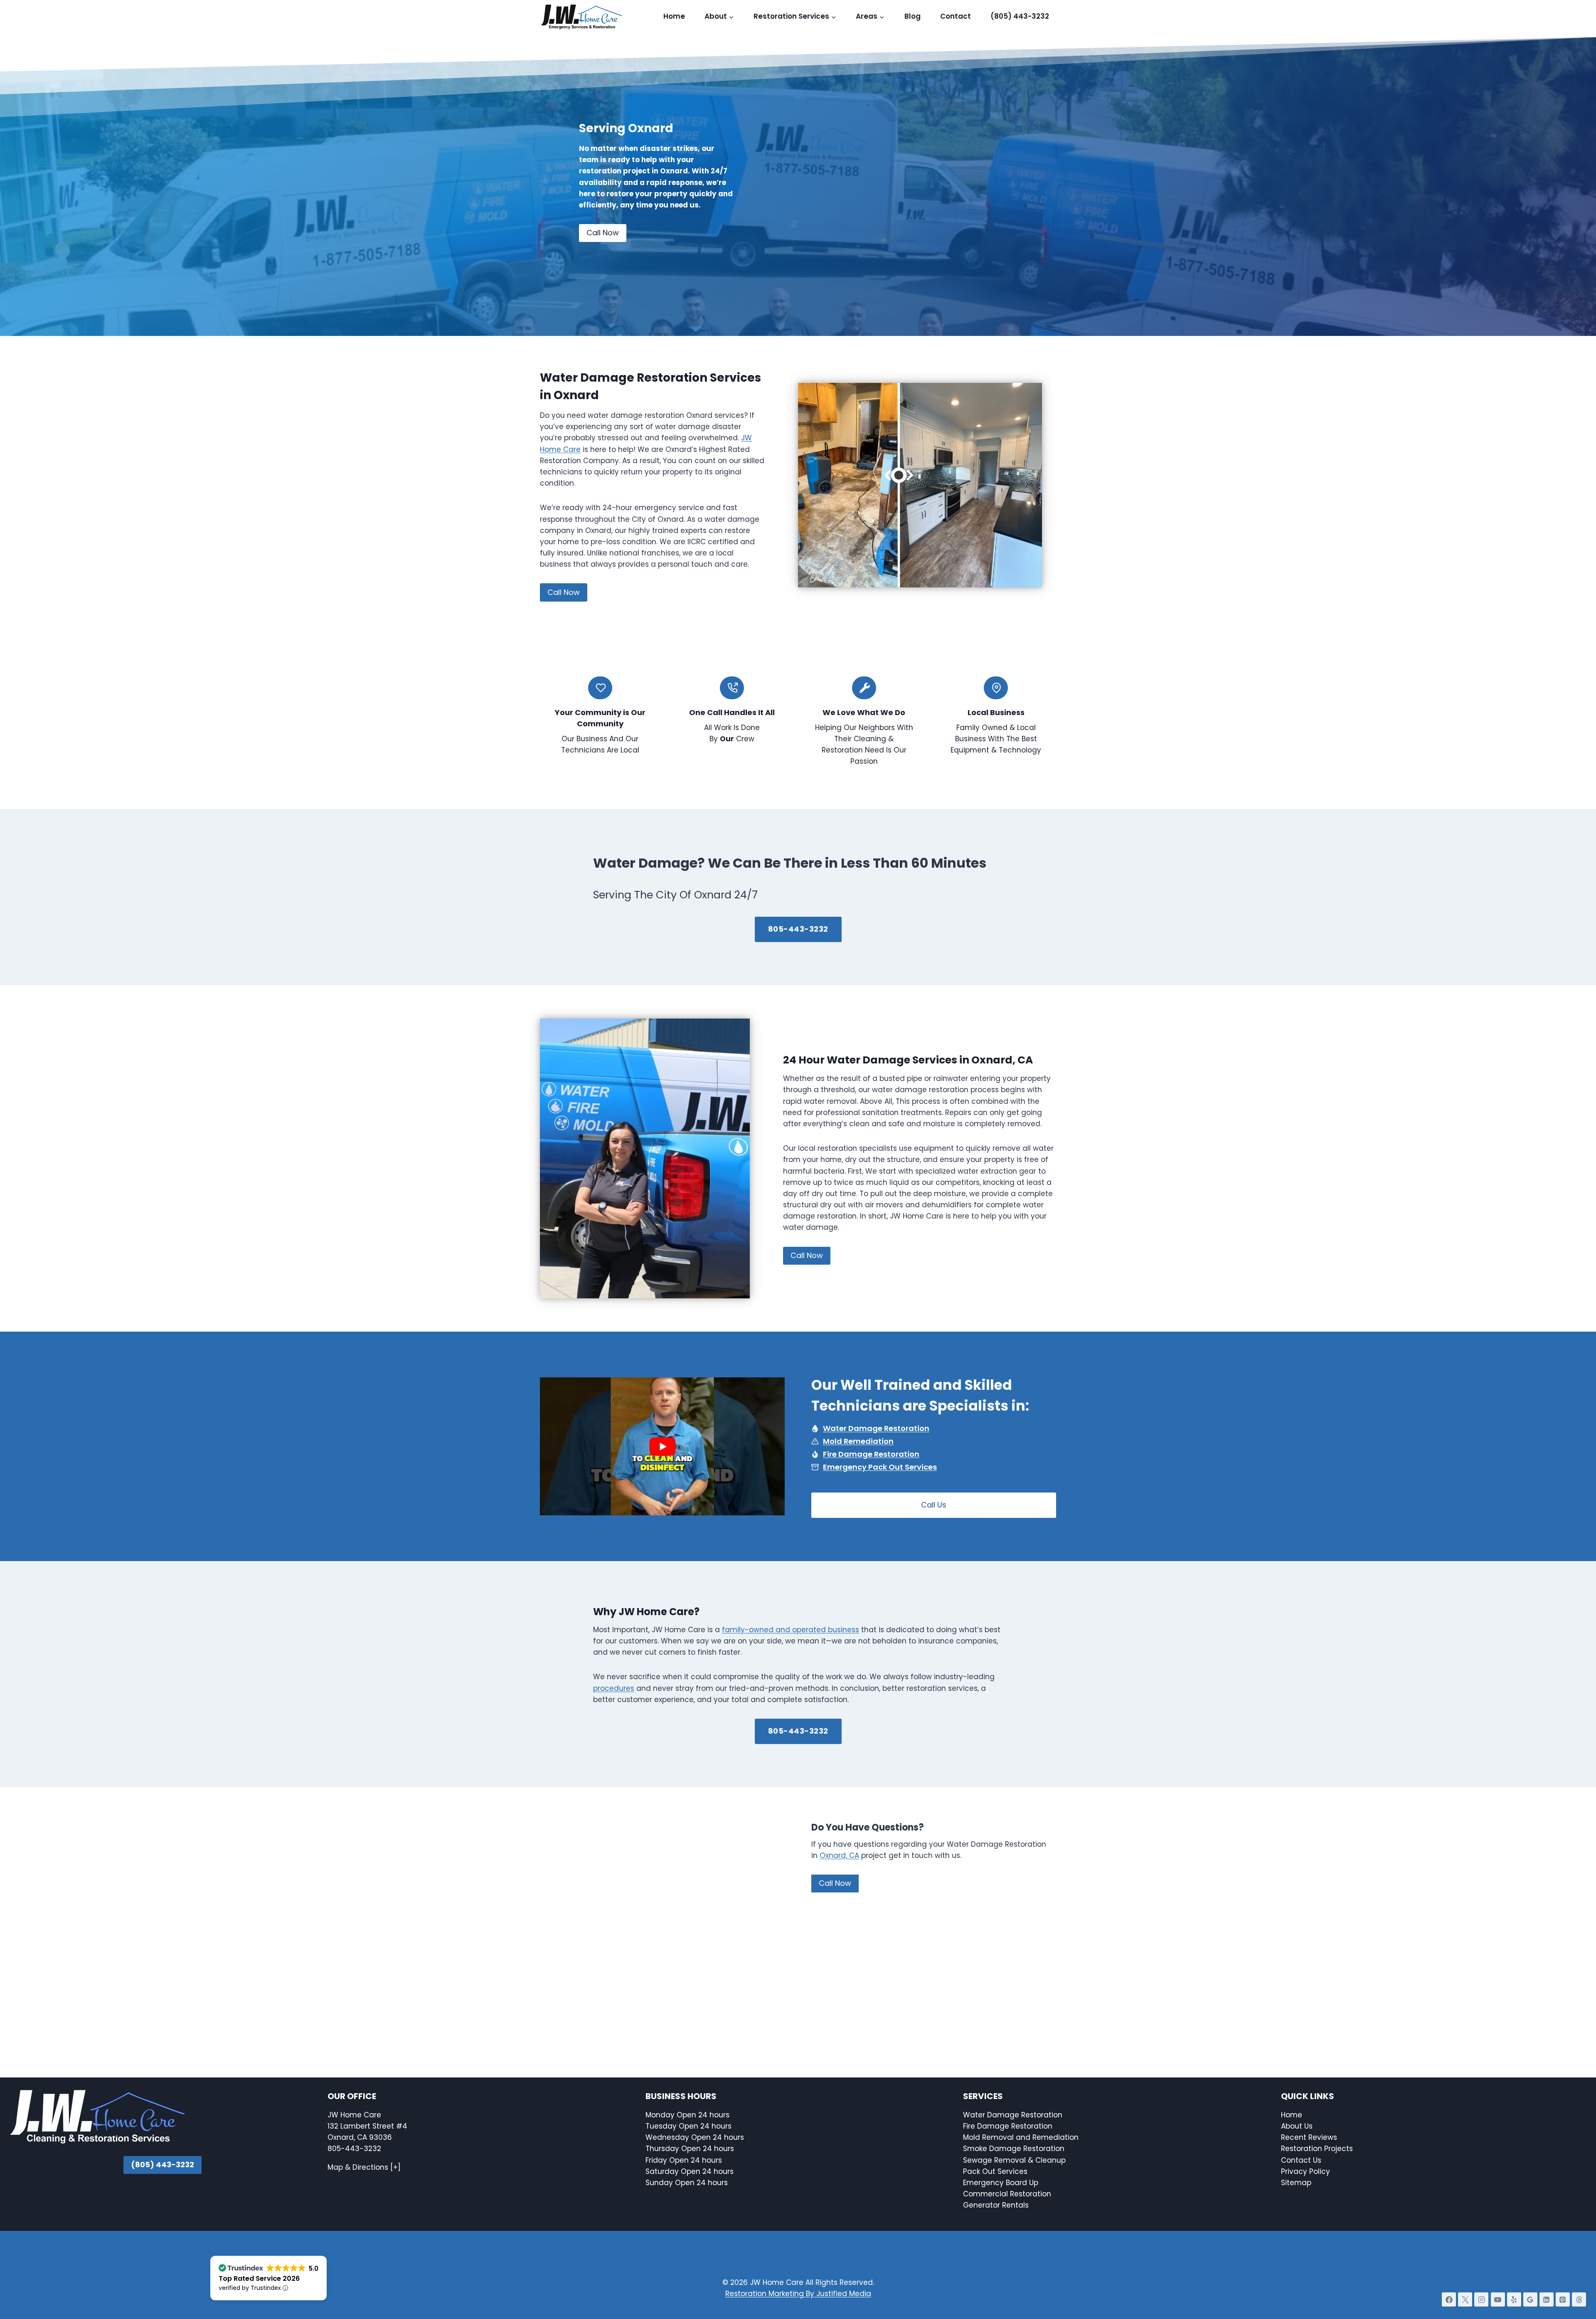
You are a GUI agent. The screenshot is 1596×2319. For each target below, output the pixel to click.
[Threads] (1579, 2299)
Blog (913, 16)
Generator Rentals (996, 2205)
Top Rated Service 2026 (259, 2278)
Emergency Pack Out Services (880, 1467)
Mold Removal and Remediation (1021, 2137)
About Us (1297, 2126)
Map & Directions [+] (364, 2167)
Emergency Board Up (1001, 2183)
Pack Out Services (995, 2171)
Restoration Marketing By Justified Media (798, 2294)
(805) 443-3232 (1020, 16)
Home (674, 16)
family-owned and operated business (791, 1630)
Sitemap (1296, 2183)
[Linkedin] (1547, 2299)
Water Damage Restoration (876, 1428)
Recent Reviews (1309, 2137)
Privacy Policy (1305, 2171)
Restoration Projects (1317, 2149)
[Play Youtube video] (662, 1446)
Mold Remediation (858, 1441)
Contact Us (1302, 2160)
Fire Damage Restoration (871, 1454)
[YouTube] (1498, 2299)
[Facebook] (1449, 2299)
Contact (956, 16)
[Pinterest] (1563, 2299)
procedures (614, 1688)
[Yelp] (1514, 2299)
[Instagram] (1481, 2299)
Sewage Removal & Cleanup (1014, 2160)
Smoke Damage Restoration (1014, 2149)
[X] (1465, 2299)
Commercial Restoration (1007, 2194)
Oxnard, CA (839, 1855)
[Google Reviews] (1530, 2299)
